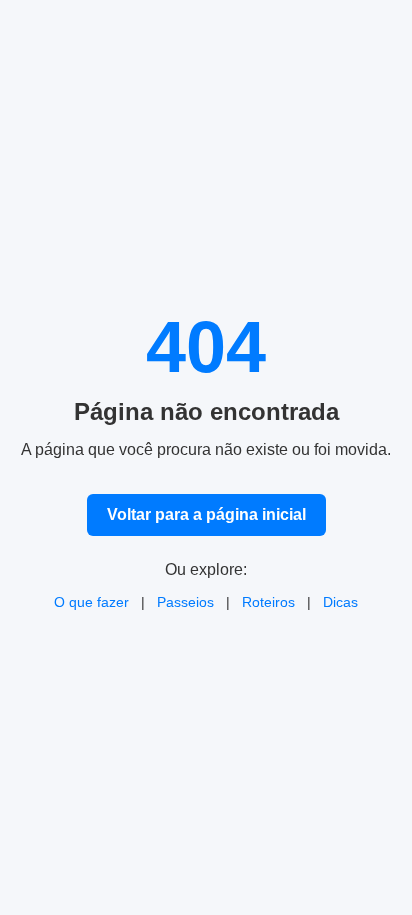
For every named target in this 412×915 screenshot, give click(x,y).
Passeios (185, 602)
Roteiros (268, 602)
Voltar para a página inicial (206, 514)
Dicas (340, 602)
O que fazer (91, 602)
